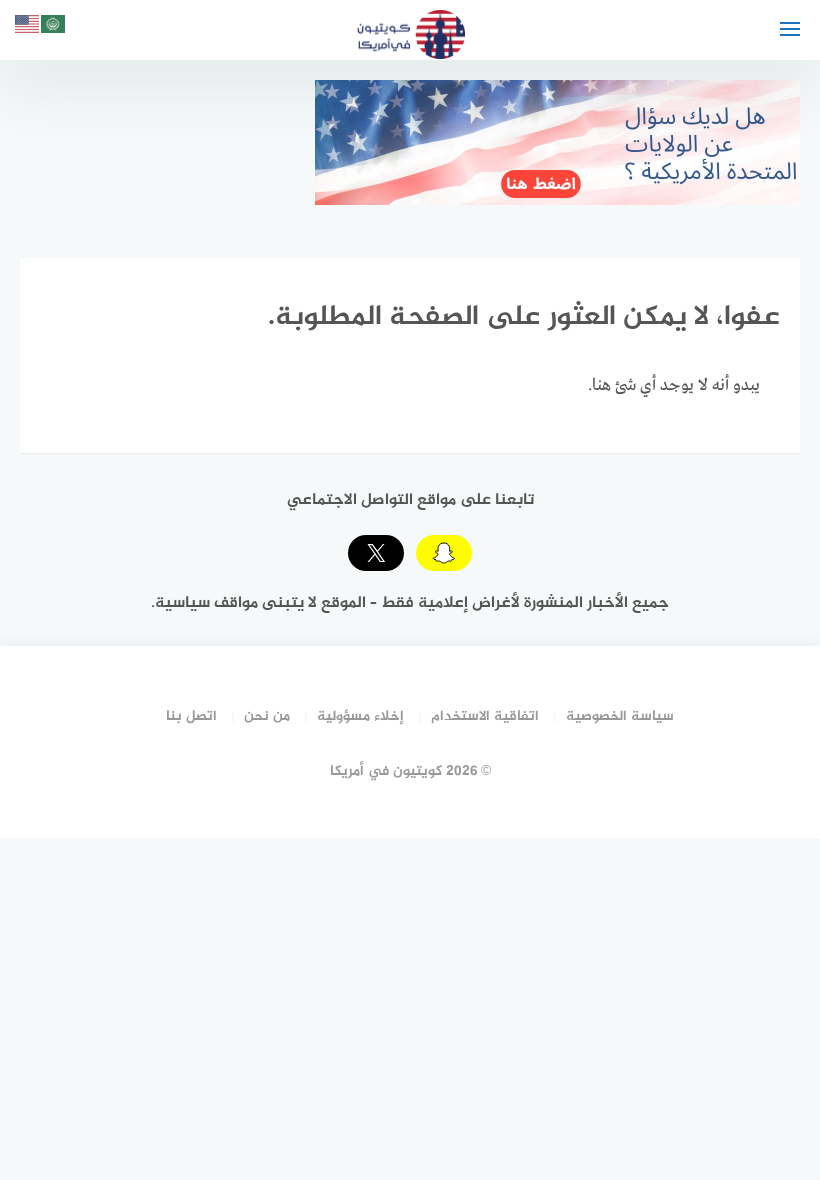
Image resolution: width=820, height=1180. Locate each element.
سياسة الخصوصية (620, 716)
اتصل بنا (191, 716)
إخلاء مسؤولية (360, 716)
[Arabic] (54, 27)
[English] (28, 27)
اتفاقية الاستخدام (485, 716)
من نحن (267, 716)
